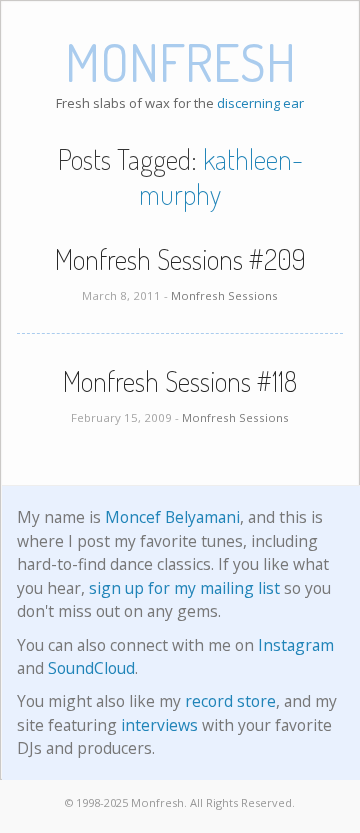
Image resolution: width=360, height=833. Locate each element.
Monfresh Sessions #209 (180, 259)
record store (230, 701)
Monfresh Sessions (224, 295)
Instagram (296, 645)
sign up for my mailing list (184, 588)
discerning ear (260, 103)
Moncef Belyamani (172, 517)
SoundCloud (91, 668)
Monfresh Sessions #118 (180, 381)
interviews (159, 725)
